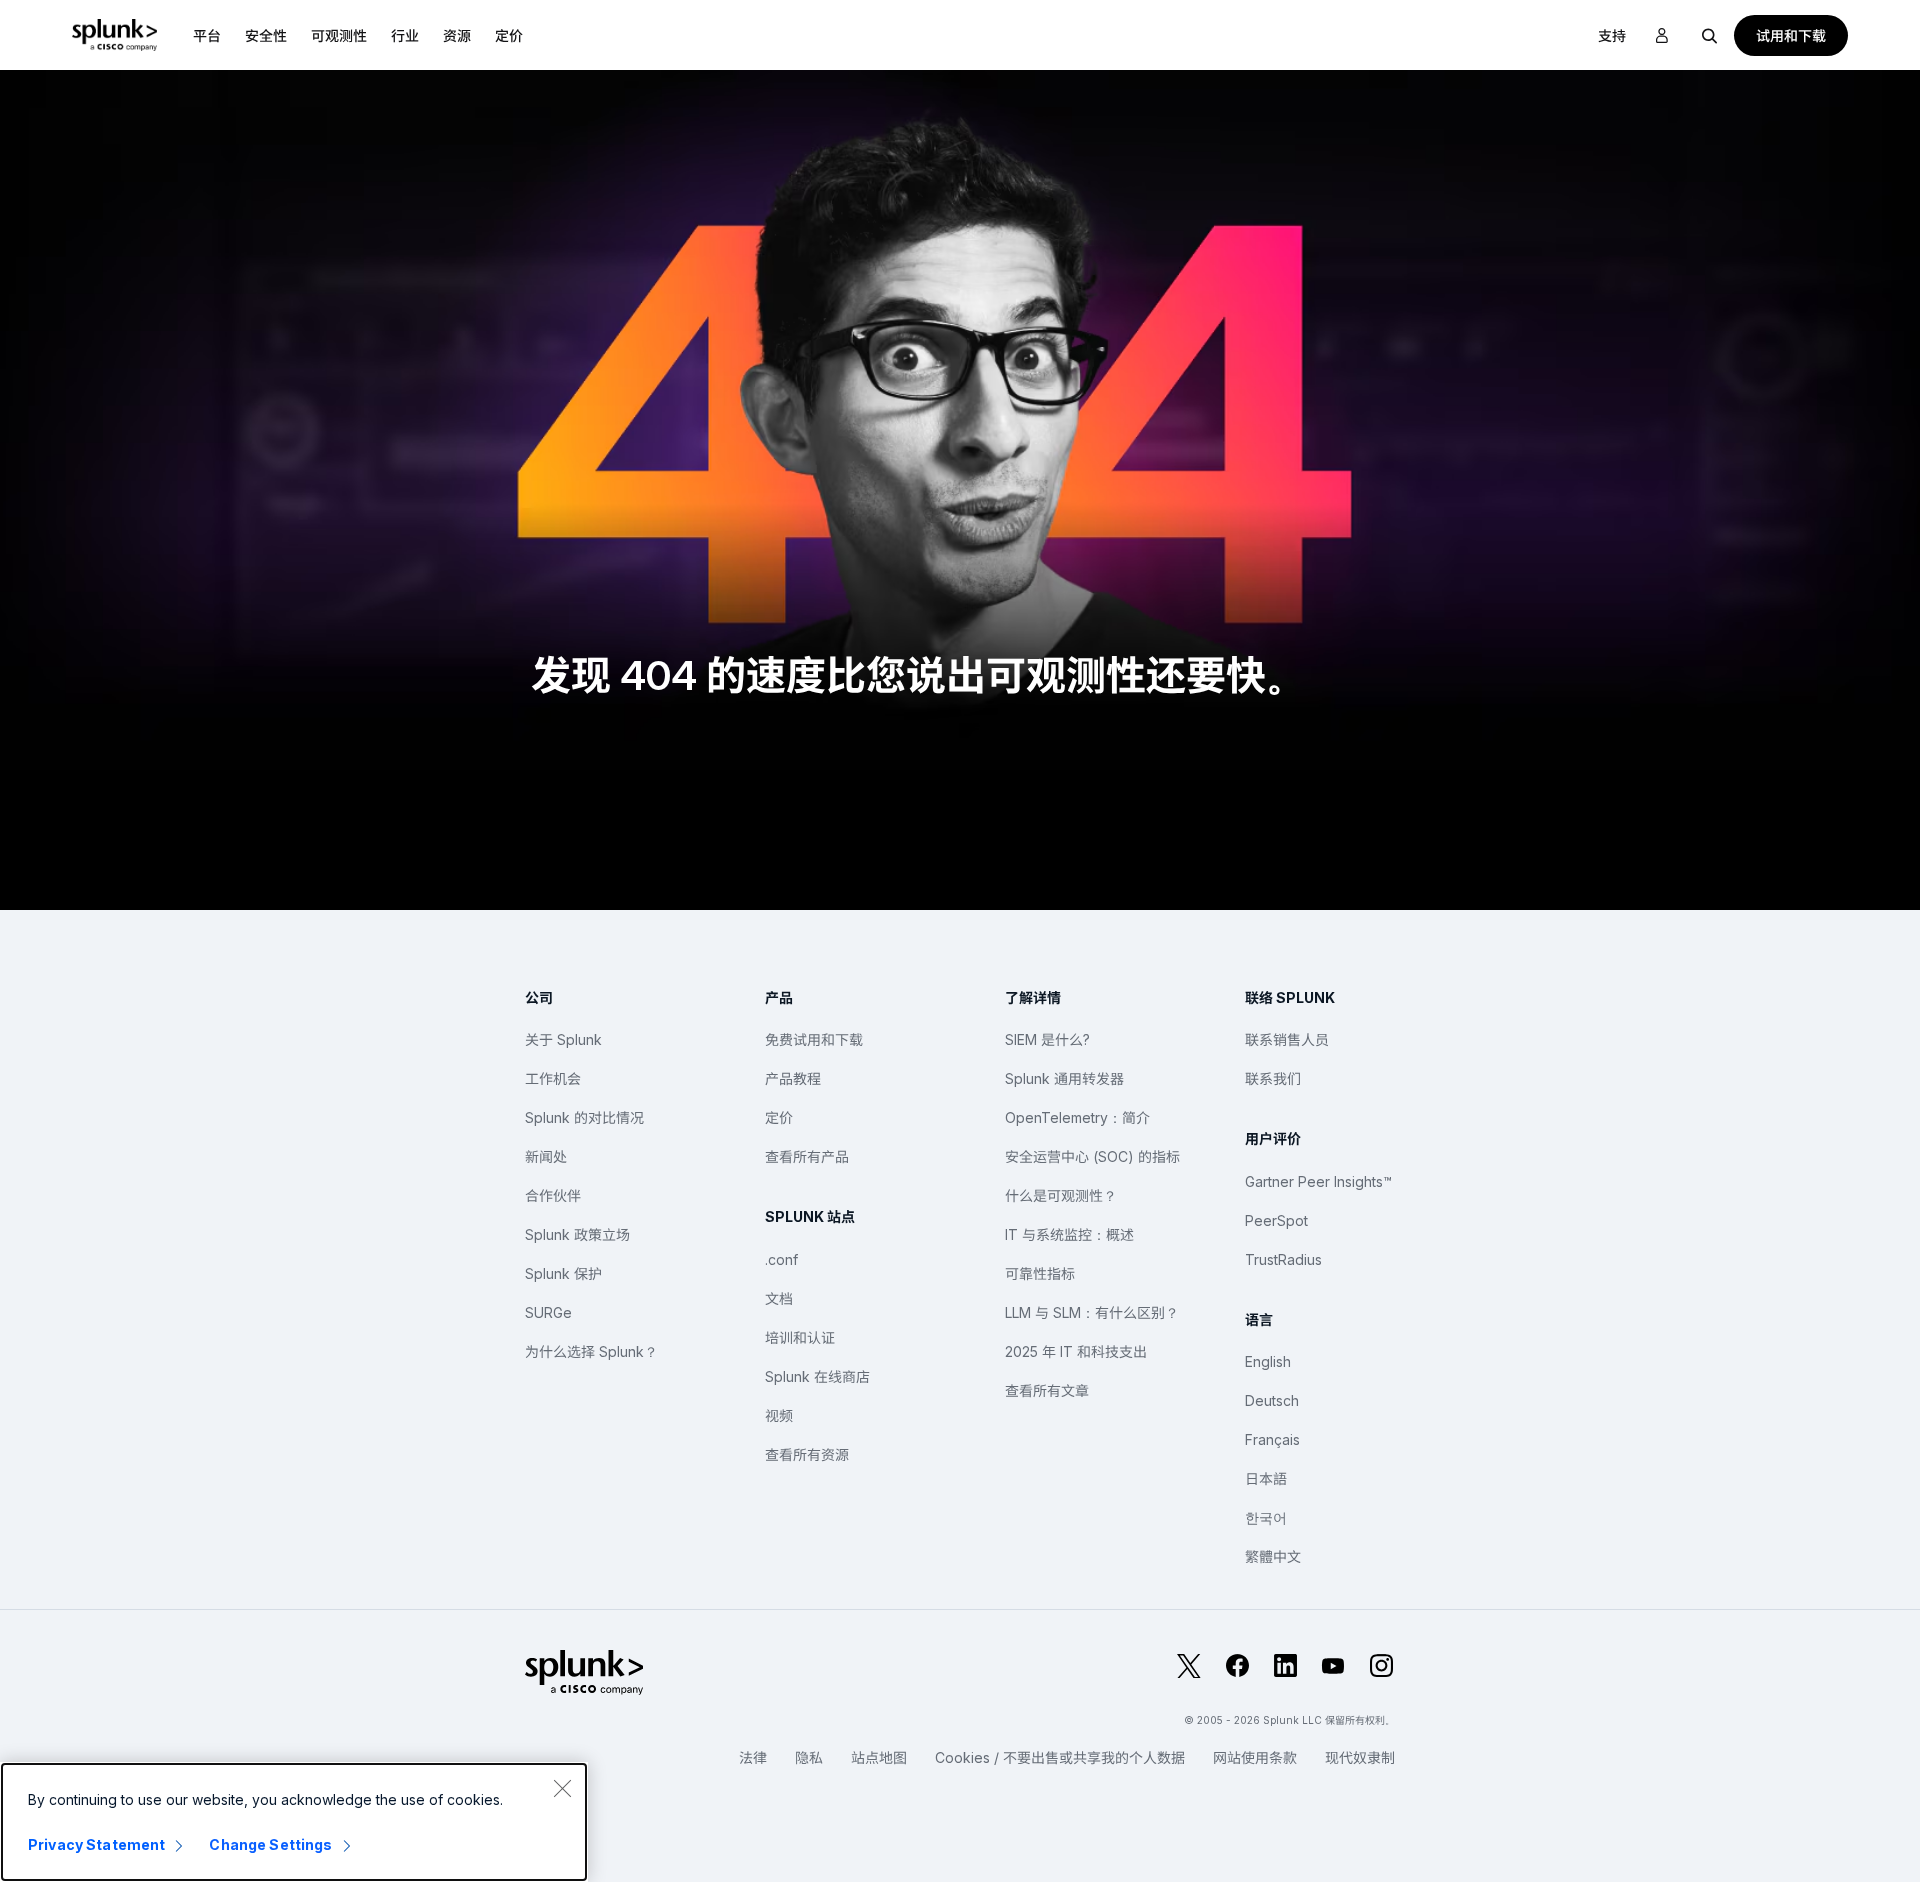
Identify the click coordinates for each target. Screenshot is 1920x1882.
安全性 (266, 35)
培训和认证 (800, 1337)
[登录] (1662, 36)
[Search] (1710, 35)
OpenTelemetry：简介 (1077, 1117)
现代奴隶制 (1360, 1757)
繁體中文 (1273, 1556)
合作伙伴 (553, 1195)
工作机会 (553, 1078)
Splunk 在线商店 (817, 1376)
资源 (457, 35)
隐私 (809, 1757)
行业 (405, 35)
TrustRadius (1283, 1259)
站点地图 (879, 1757)
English (1268, 1361)
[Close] (562, 1788)
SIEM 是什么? (1047, 1039)
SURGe (548, 1312)
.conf (781, 1259)
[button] (207, 35)
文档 (779, 1298)
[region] (294, 1822)
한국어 (1266, 1517)
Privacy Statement (96, 1844)
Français (1272, 1439)
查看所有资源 (807, 1454)
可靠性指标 (1040, 1273)
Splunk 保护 (563, 1273)
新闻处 (546, 1156)
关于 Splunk (563, 1039)
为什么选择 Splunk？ (591, 1351)
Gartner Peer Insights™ (1318, 1181)
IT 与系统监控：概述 (1069, 1234)
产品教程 (793, 1078)
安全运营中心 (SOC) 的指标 (1092, 1156)
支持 (1612, 35)
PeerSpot (1276, 1220)
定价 (779, 1117)
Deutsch (1272, 1400)
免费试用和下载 (814, 1039)
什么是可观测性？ (1061, 1195)
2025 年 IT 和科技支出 (1076, 1351)
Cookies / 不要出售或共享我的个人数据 (1060, 1757)
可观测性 (339, 35)
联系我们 (1273, 1078)
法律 (753, 1757)
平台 (207, 35)
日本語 (1266, 1478)
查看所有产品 (807, 1156)
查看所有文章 (1047, 1390)
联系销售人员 (1287, 1039)
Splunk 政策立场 (577, 1234)
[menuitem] (207, 35)
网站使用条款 (1255, 1757)
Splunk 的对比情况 (584, 1117)
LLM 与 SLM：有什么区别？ (1092, 1312)
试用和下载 (1791, 35)
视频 (779, 1415)
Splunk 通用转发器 (1064, 1078)
